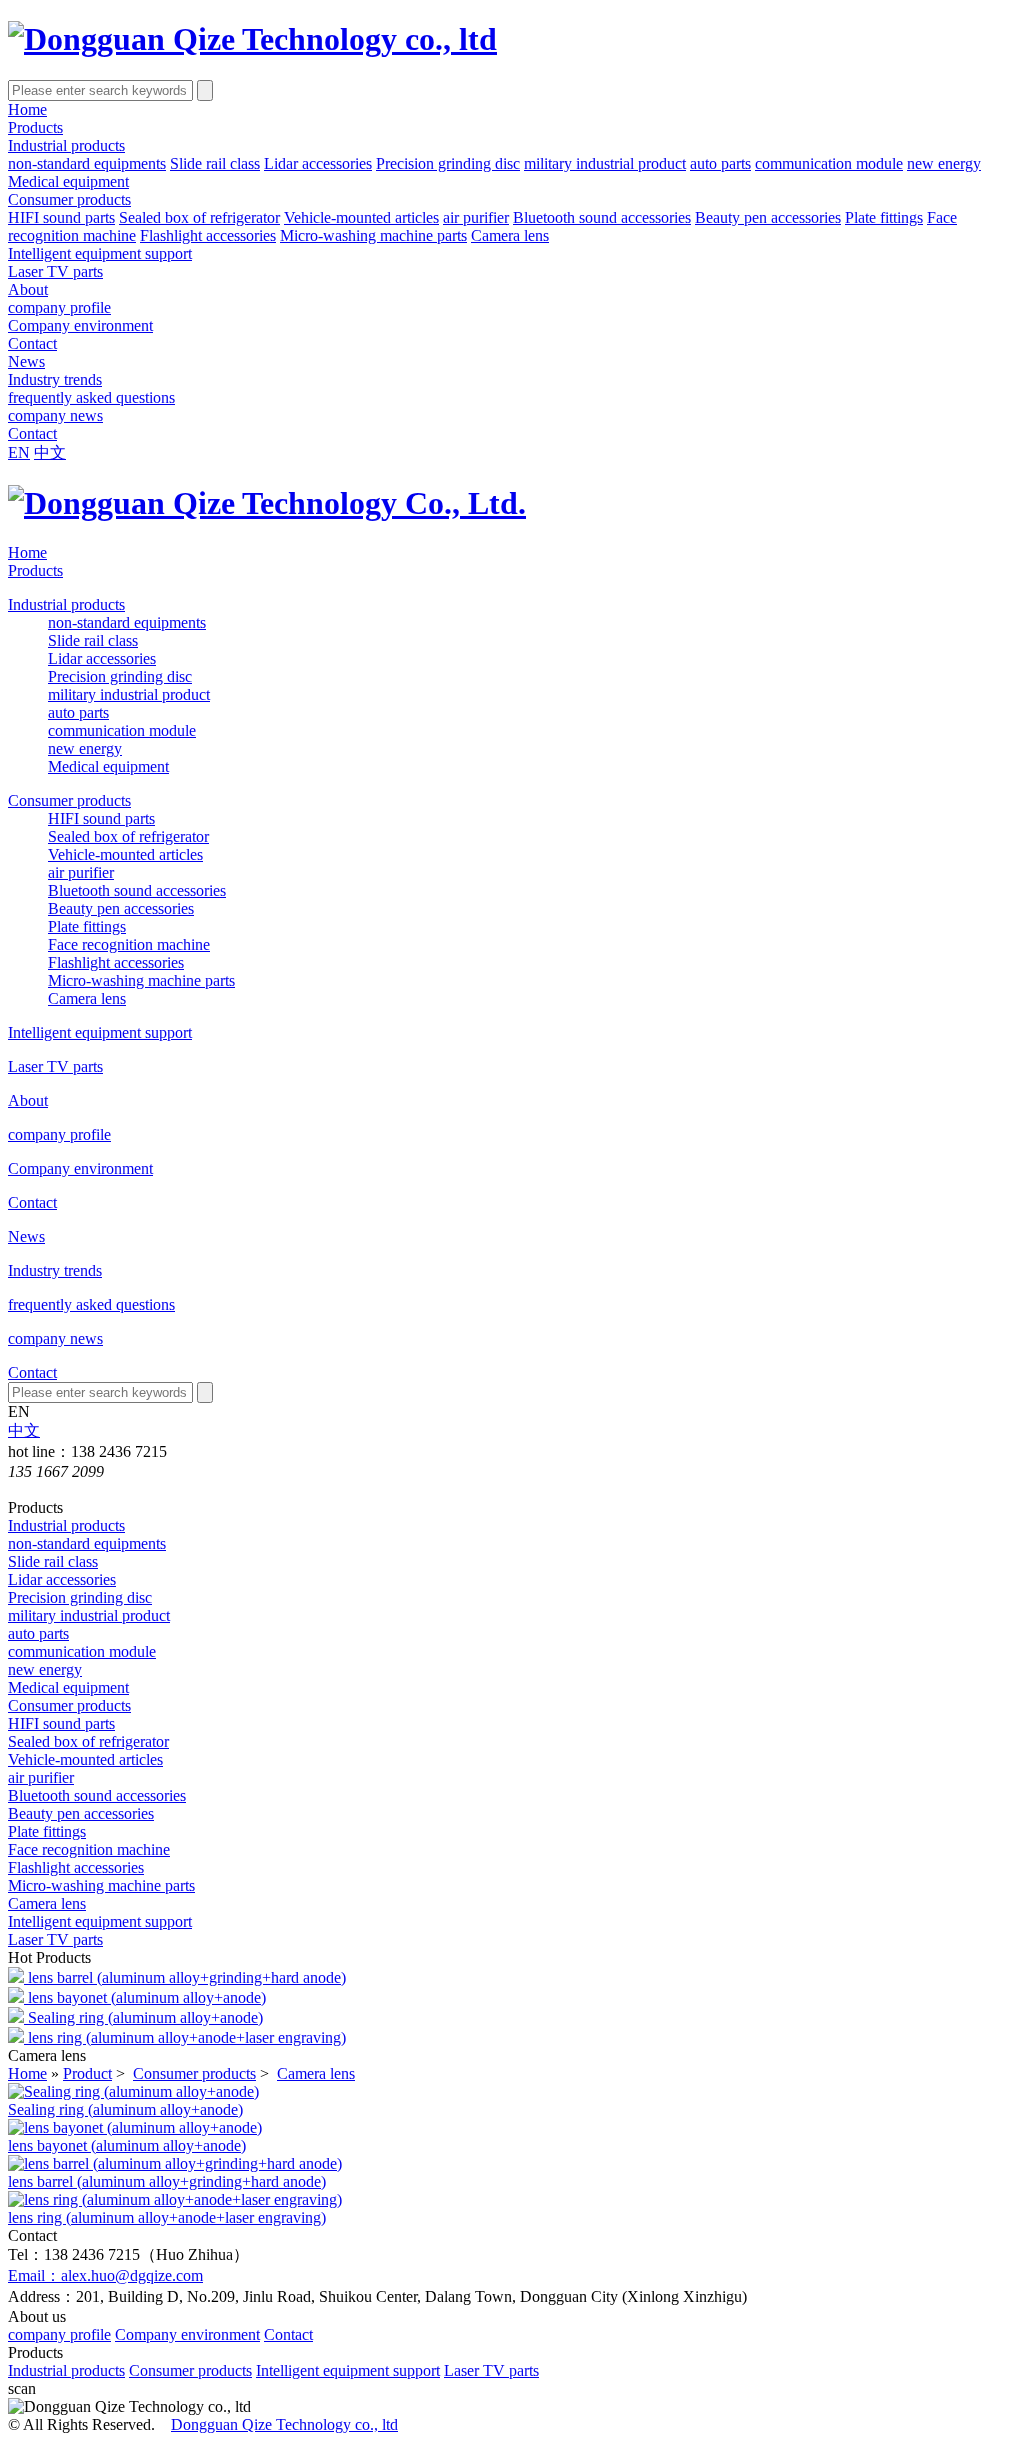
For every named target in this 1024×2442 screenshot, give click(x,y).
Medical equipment (68, 181)
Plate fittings (884, 217)
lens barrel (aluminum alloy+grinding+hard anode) (187, 1977)
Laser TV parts (55, 271)
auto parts (720, 163)
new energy (944, 163)
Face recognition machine (129, 944)
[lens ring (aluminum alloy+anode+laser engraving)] (175, 2199)
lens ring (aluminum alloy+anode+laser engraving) (187, 2037)
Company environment (80, 325)
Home (27, 109)
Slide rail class (215, 163)
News (26, 361)
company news (55, 415)
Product (87, 2073)
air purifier (476, 217)
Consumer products (69, 199)
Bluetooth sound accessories (602, 217)
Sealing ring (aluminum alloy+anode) (145, 2017)
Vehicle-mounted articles (361, 217)
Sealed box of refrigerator (199, 217)
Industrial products (66, 145)
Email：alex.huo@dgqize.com (105, 2275)
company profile (59, 307)
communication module (829, 163)
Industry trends (55, 379)
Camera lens (510, 235)
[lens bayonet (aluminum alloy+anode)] (135, 2127)
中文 (50, 452)
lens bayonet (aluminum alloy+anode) (147, 1997)
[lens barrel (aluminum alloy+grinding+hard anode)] (175, 2163)
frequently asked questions (91, 397)
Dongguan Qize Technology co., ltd (284, 2424)
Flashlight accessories (208, 235)
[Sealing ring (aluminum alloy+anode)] (133, 2091)
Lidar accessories (318, 163)
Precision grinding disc (448, 163)
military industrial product (605, 163)
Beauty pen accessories (768, 217)
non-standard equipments (87, 163)
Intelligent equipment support (100, 253)
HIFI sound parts (61, 217)
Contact (32, 343)
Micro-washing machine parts (373, 235)
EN (19, 452)
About (28, 289)
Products (35, 127)
